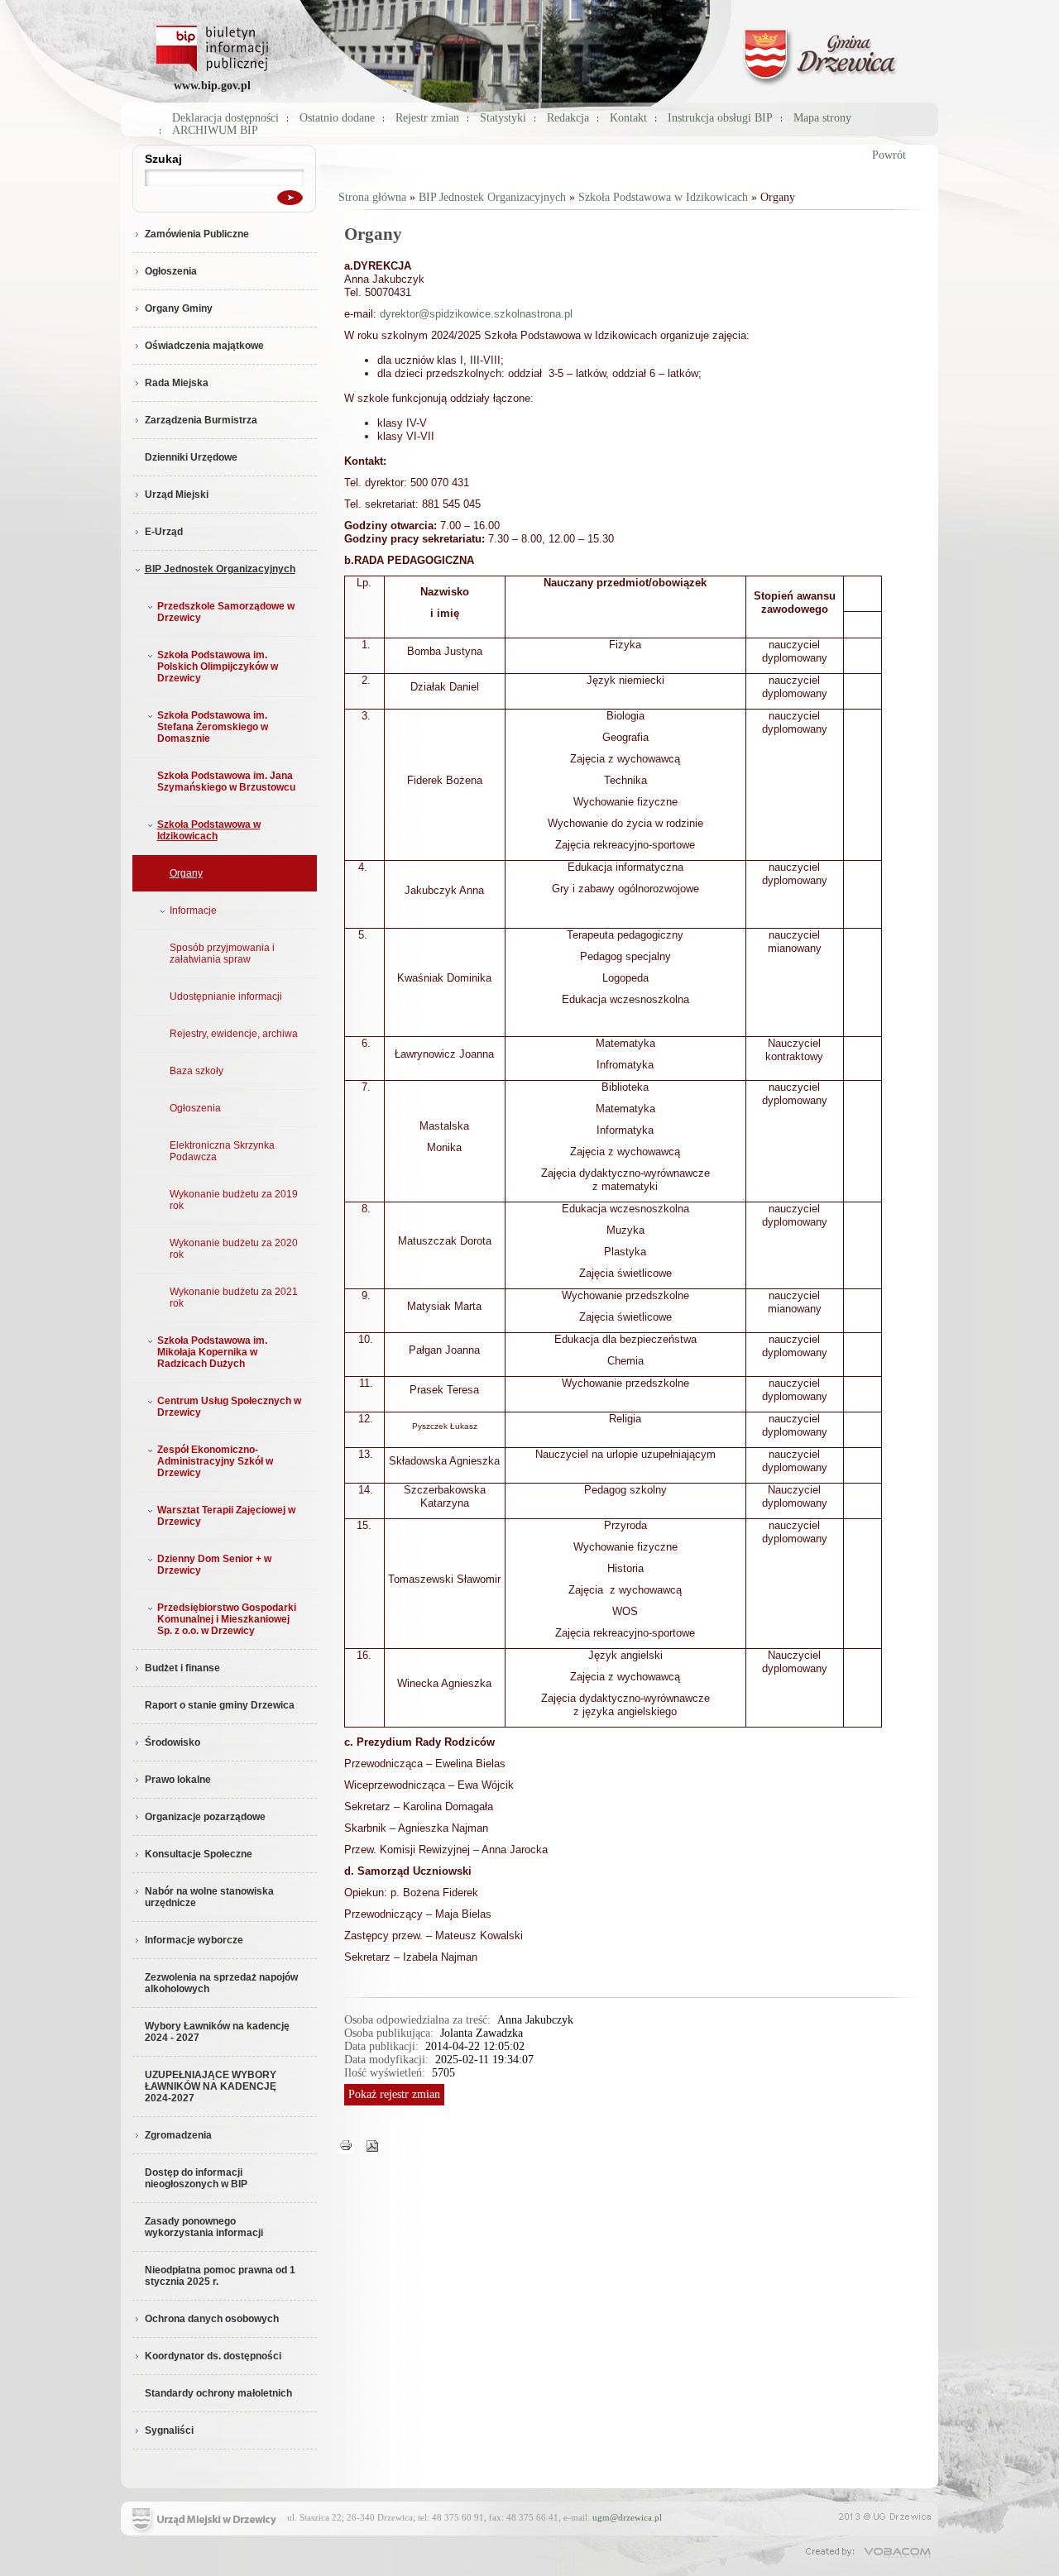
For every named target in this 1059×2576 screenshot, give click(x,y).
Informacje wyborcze (194, 1940)
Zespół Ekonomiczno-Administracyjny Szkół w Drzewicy (215, 1461)
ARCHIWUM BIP (215, 130)
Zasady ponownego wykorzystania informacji (204, 2227)
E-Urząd (164, 532)
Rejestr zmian (427, 118)
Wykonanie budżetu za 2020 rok (234, 1249)
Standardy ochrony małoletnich (218, 2393)
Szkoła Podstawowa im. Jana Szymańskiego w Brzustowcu (226, 781)
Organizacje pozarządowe (205, 1817)
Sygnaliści (169, 2430)
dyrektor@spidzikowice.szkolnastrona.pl (476, 314)
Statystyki (503, 118)
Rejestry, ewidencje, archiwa (234, 1034)
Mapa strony (822, 118)
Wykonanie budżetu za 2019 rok (234, 1200)
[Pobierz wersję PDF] (372, 2145)
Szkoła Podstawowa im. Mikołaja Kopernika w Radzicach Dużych (212, 1352)
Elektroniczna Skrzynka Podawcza (222, 1151)
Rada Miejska (177, 383)
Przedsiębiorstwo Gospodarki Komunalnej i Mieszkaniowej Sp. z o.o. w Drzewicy (227, 1619)
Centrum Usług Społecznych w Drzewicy (229, 1407)
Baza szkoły (196, 1071)
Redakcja (568, 118)
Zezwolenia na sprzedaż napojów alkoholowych (221, 1983)
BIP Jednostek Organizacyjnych (220, 569)
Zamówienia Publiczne (197, 234)
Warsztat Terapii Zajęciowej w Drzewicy (226, 1516)
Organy (186, 873)
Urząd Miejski (177, 495)
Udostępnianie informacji (226, 996)
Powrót (889, 155)
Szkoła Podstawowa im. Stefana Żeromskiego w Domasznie (213, 727)
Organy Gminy (179, 308)
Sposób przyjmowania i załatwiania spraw (222, 953)
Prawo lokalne (178, 1780)
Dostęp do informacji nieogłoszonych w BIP (196, 2178)
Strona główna (372, 197)
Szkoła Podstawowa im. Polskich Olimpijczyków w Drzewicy (218, 667)
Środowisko (173, 1742)
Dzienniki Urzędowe (191, 457)
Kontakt (628, 118)
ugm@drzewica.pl (627, 2517)
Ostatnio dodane (337, 118)
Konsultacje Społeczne (199, 1854)
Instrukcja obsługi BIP (720, 118)
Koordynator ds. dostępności (213, 2356)
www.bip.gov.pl (212, 86)
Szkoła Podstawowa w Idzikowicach (209, 830)
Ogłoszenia (171, 271)
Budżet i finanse (182, 1668)
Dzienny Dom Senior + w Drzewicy (214, 1565)
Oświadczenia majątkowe (204, 346)
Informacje (193, 910)
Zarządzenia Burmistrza (201, 420)
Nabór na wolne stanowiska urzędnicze (209, 1897)
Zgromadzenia (178, 2135)
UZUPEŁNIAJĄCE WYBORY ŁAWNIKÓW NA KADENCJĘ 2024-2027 (211, 2086)
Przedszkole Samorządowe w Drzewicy (226, 612)
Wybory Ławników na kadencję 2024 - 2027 (217, 2032)
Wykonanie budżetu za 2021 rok (234, 1298)
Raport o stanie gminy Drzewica (220, 1705)
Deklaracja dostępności (225, 118)
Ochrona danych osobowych (212, 2319)
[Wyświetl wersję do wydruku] (346, 2145)
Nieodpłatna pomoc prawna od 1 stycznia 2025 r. (220, 2276)
